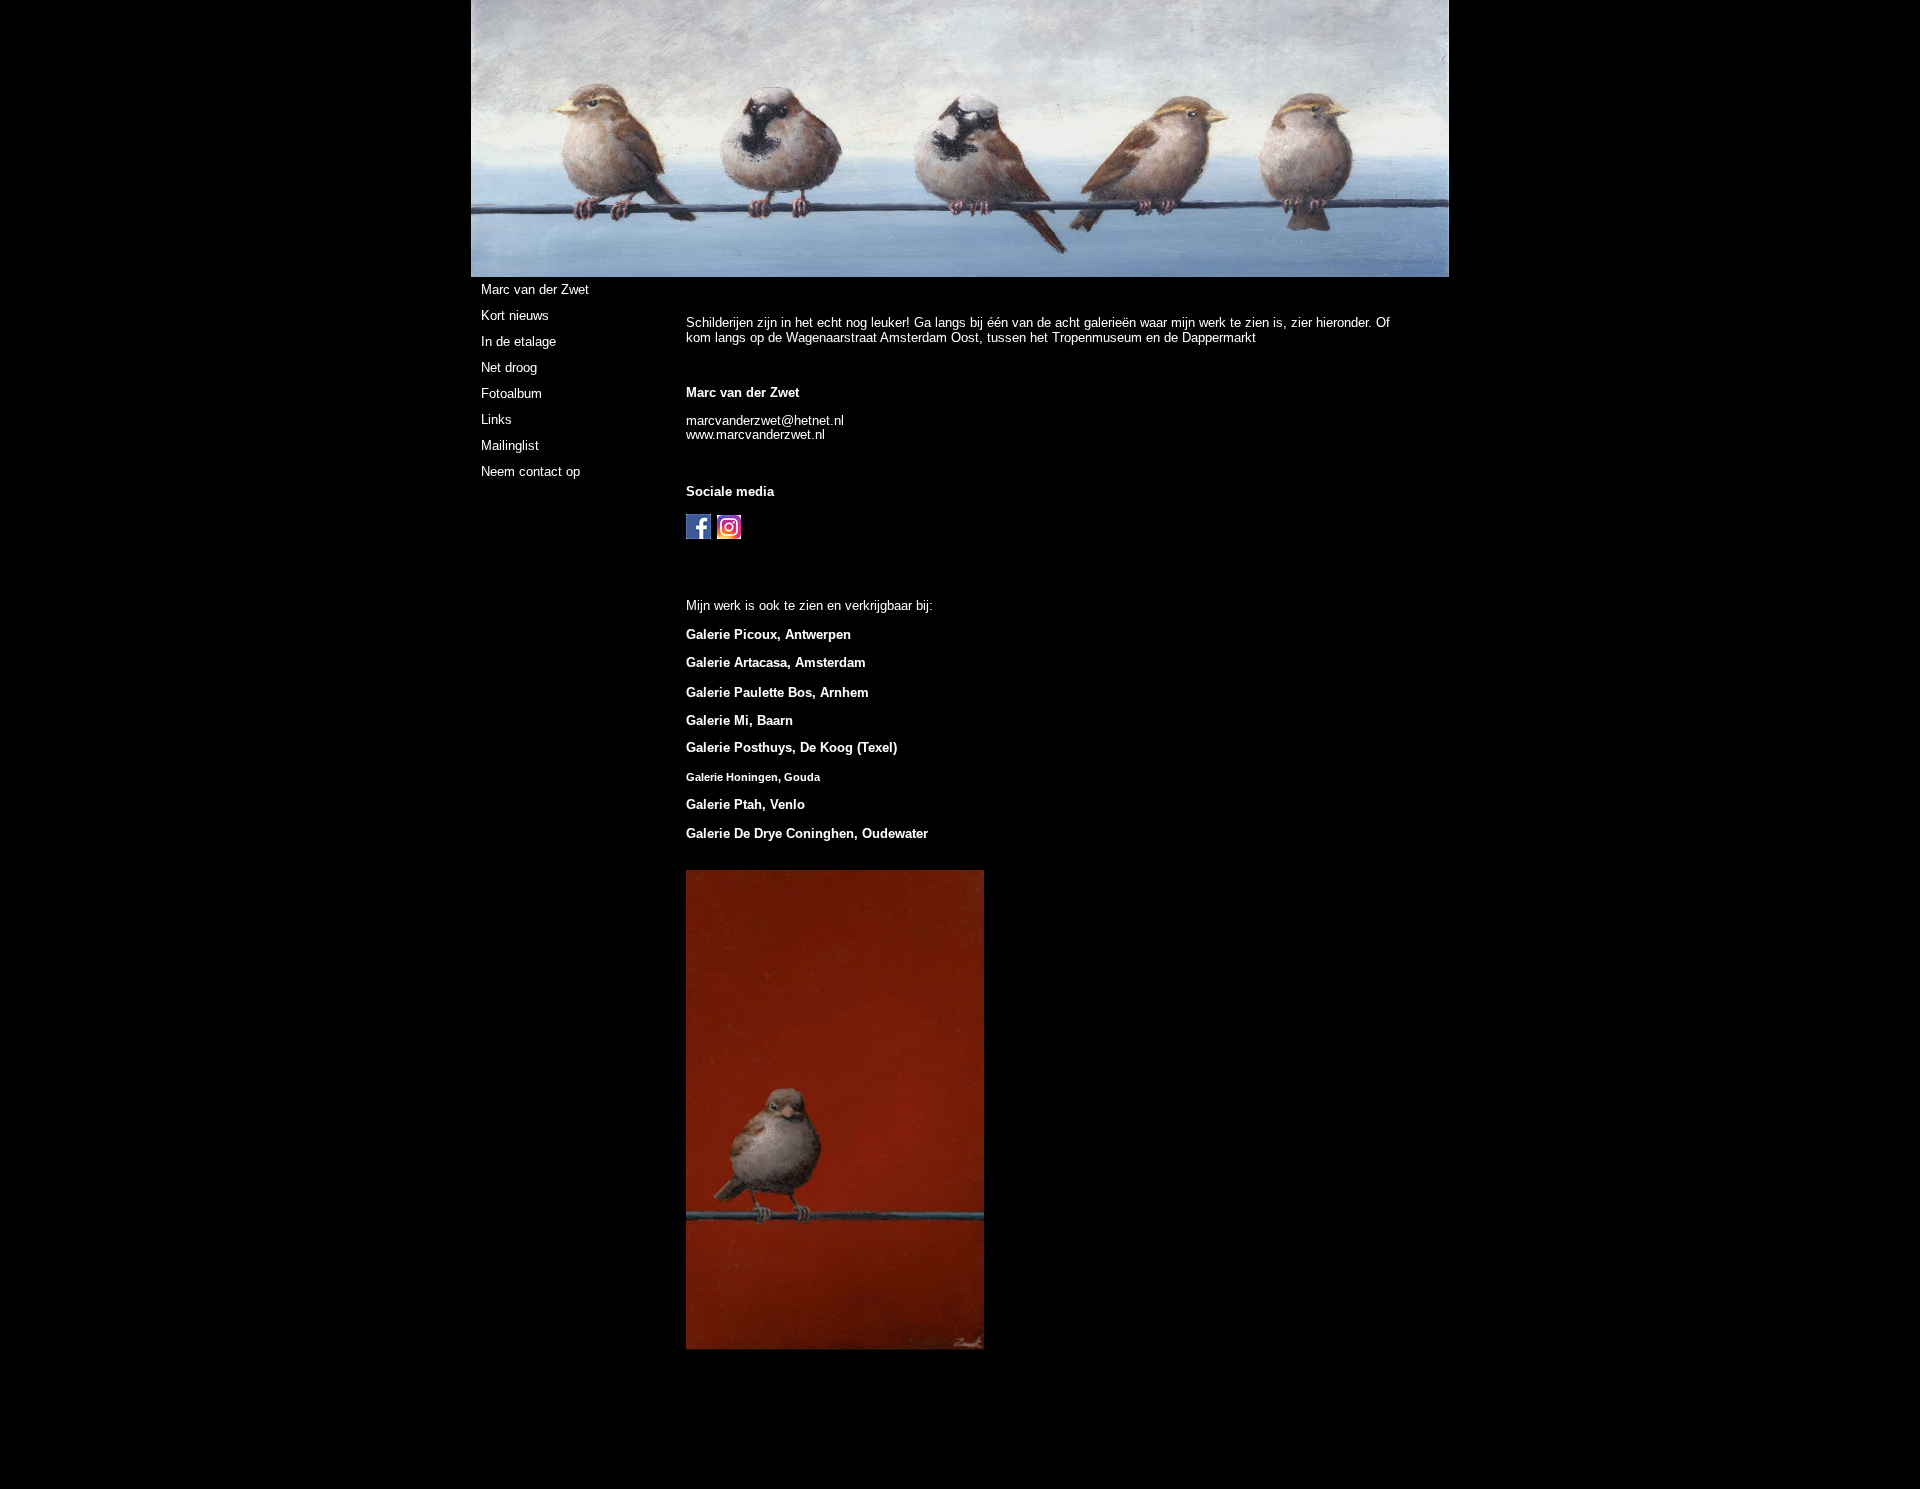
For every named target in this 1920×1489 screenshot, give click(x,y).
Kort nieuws (515, 315)
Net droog (509, 367)
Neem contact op (530, 471)
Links (496, 419)
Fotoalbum (511, 393)
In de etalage (518, 341)
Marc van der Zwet (535, 289)
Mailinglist (510, 445)
